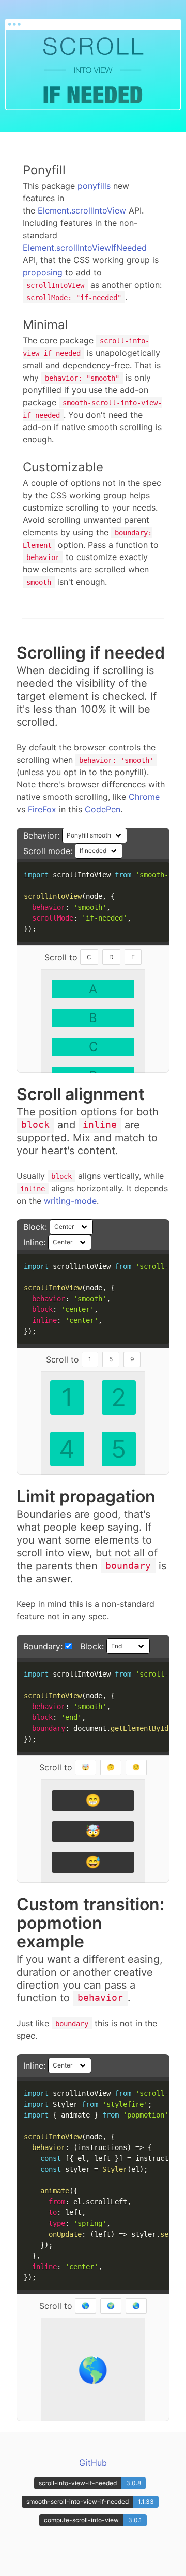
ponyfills (94, 186)
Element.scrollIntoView (82, 210)
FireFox (42, 809)
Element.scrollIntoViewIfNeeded (85, 248)
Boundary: (44, 1646)
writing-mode (70, 1201)
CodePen (103, 809)
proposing (43, 272)
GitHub (93, 2463)
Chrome (144, 797)
